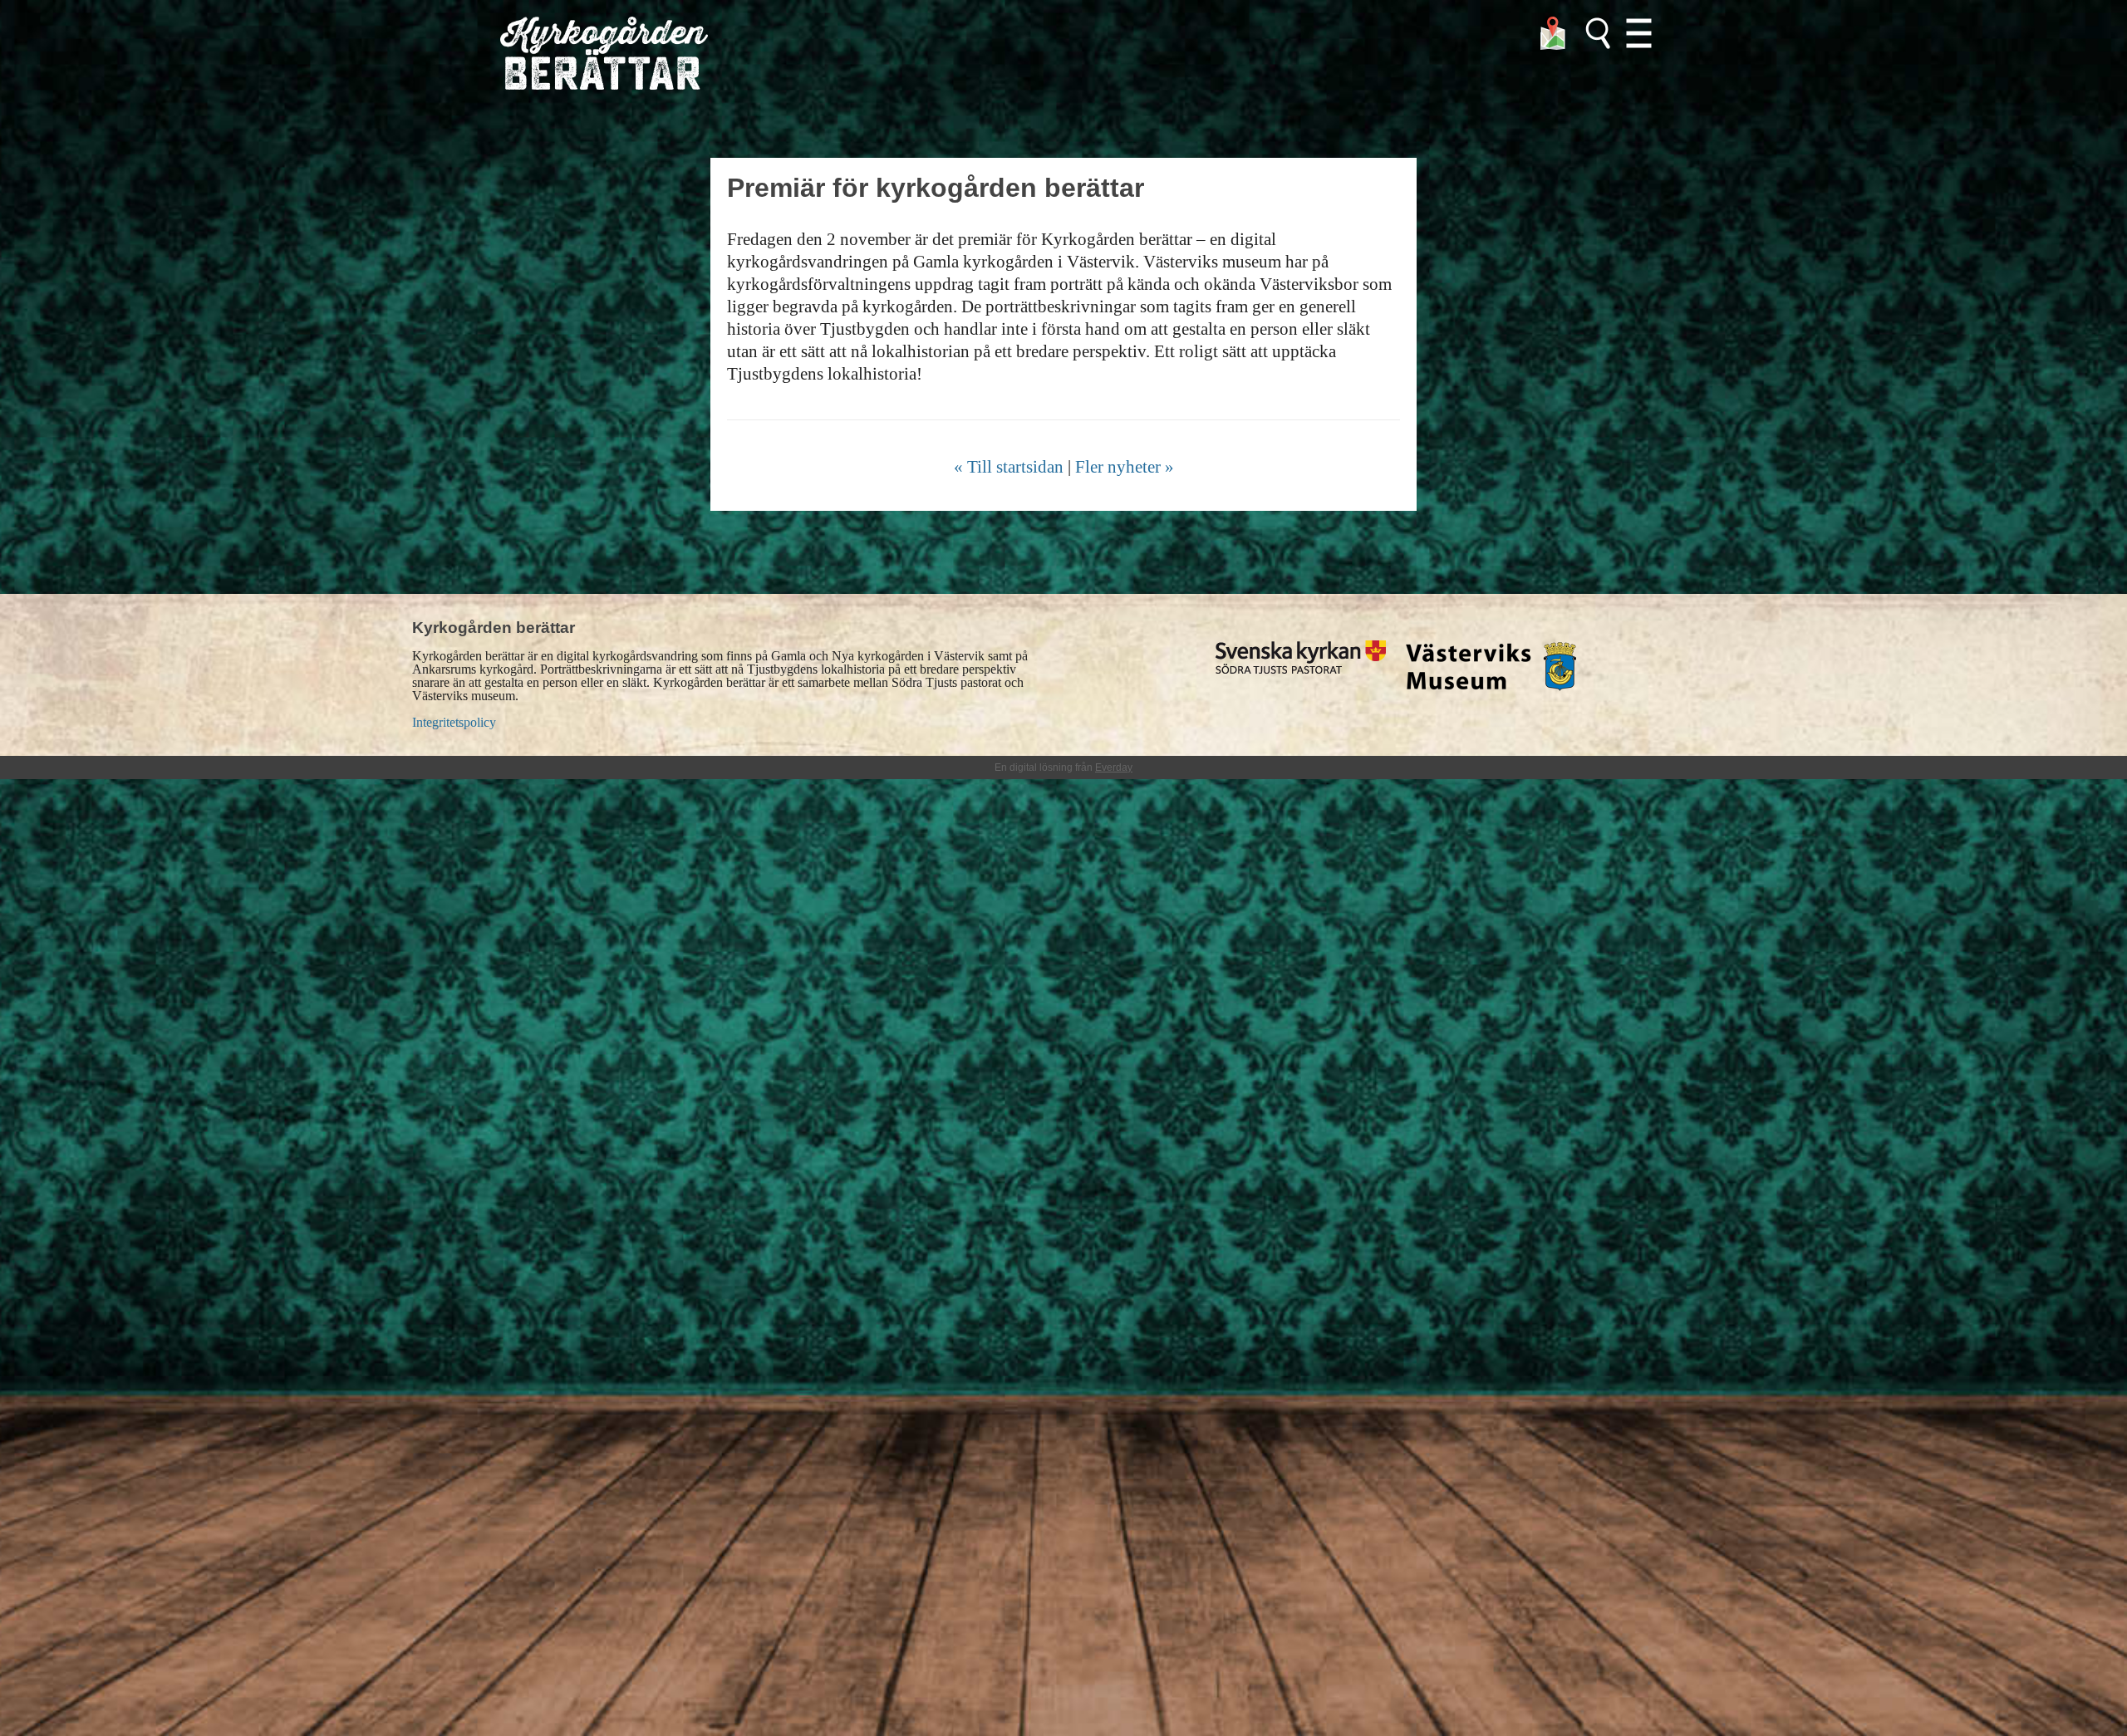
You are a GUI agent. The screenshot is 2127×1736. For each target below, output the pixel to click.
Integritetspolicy (454, 722)
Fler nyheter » (1125, 466)
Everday (1114, 767)
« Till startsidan (1009, 466)
